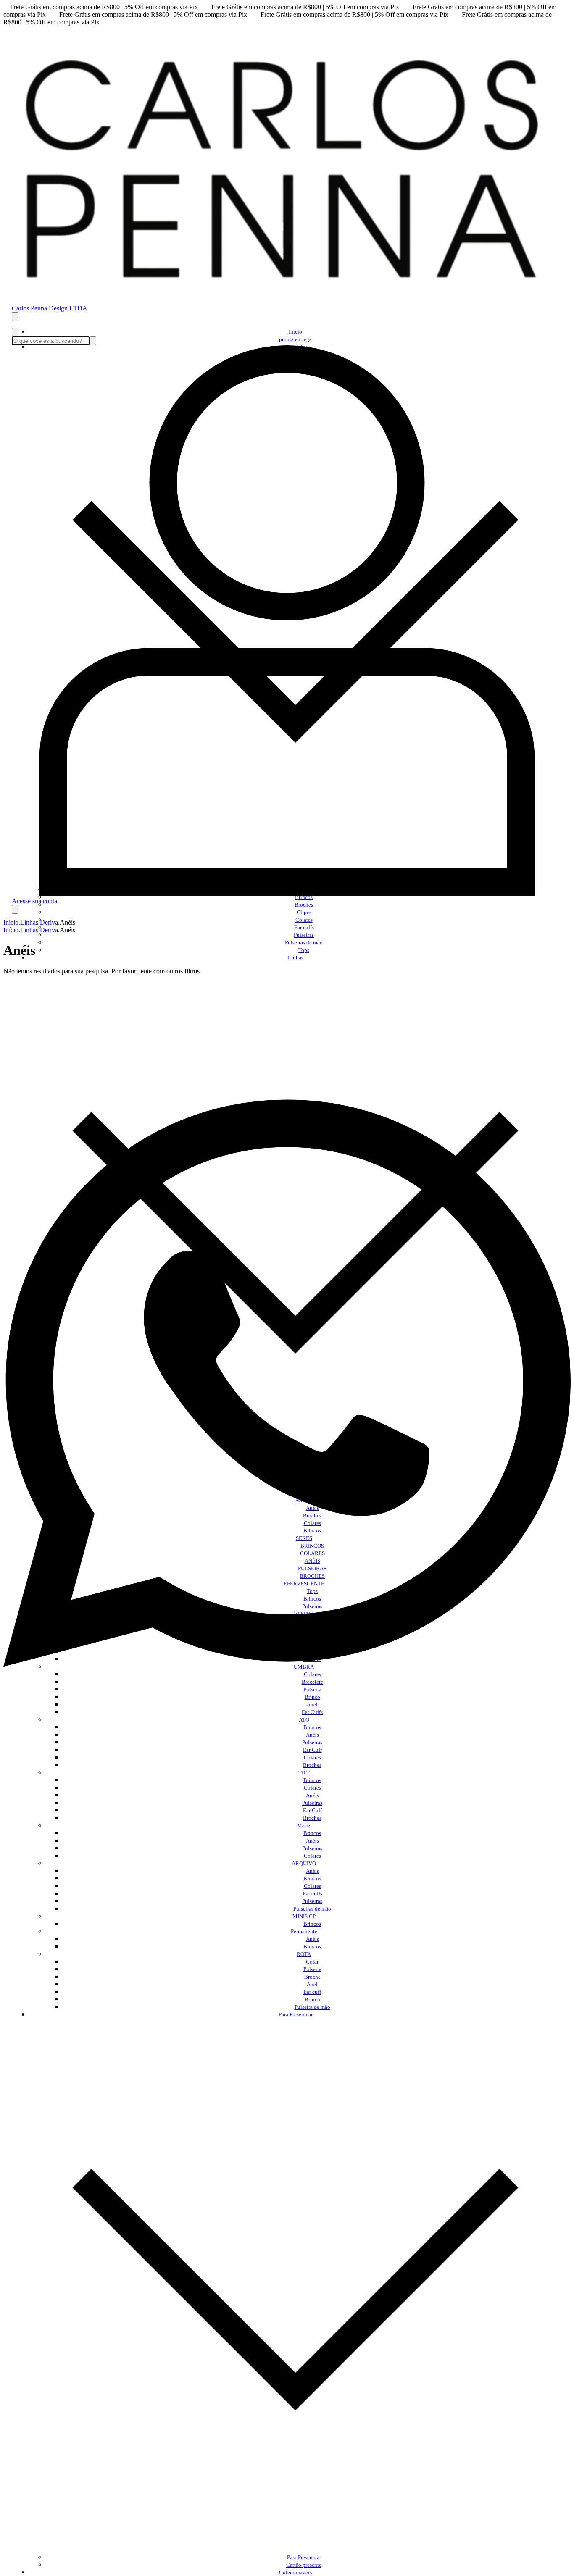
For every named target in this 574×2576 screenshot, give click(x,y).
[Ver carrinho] (15, 909)
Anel (312, 1984)
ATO (304, 1720)
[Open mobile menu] (15, 317)
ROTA (304, 1954)
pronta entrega (295, 339)
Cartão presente (304, 2565)
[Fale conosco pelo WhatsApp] (287, 1705)
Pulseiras (304, 935)
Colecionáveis (295, 2572)
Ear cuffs (304, 927)
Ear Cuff (312, 1750)
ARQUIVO (304, 1863)
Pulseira (312, 1969)
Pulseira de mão (312, 2007)
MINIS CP (304, 1916)
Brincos (312, 1727)
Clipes (304, 912)
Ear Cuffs (312, 1712)
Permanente (304, 1931)
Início (295, 332)
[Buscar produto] (15, 332)
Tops (304, 950)
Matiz (304, 1826)
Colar (312, 1962)
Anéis (312, 1735)
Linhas (29, 922)
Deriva (49, 922)
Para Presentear (304, 2557)
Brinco (312, 1999)
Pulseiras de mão (304, 942)
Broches (304, 905)
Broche (312, 1977)
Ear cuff (312, 1992)
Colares (304, 920)
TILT (304, 1773)
